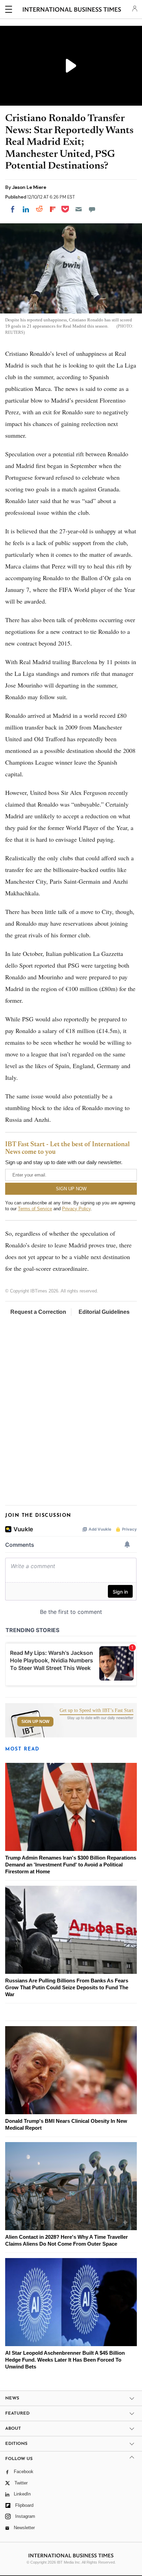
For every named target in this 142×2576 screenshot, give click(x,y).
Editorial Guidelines (104, 1312)
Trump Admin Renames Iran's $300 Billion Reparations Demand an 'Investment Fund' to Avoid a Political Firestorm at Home (71, 1865)
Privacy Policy (76, 1209)
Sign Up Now (35, 1722)
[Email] (79, 209)
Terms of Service (35, 1209)
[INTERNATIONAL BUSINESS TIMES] (72, 10)
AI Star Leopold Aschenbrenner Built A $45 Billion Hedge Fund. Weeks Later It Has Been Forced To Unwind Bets (65, 2360)
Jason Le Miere (29, 187)
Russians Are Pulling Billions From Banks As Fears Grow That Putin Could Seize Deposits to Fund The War (67, 1987)
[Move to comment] (92, 209)
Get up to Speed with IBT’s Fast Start (97, 1711)
